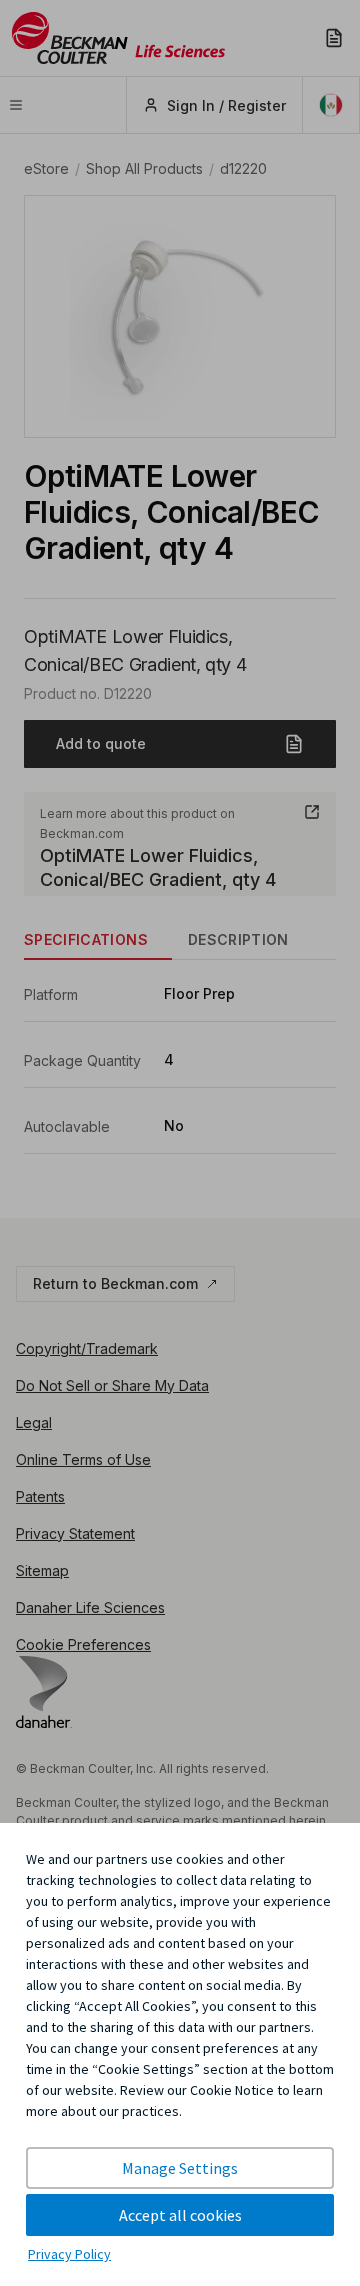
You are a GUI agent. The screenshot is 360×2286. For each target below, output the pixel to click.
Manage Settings (180, 2168)
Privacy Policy (69, 2254)
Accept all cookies (180, 2215)
